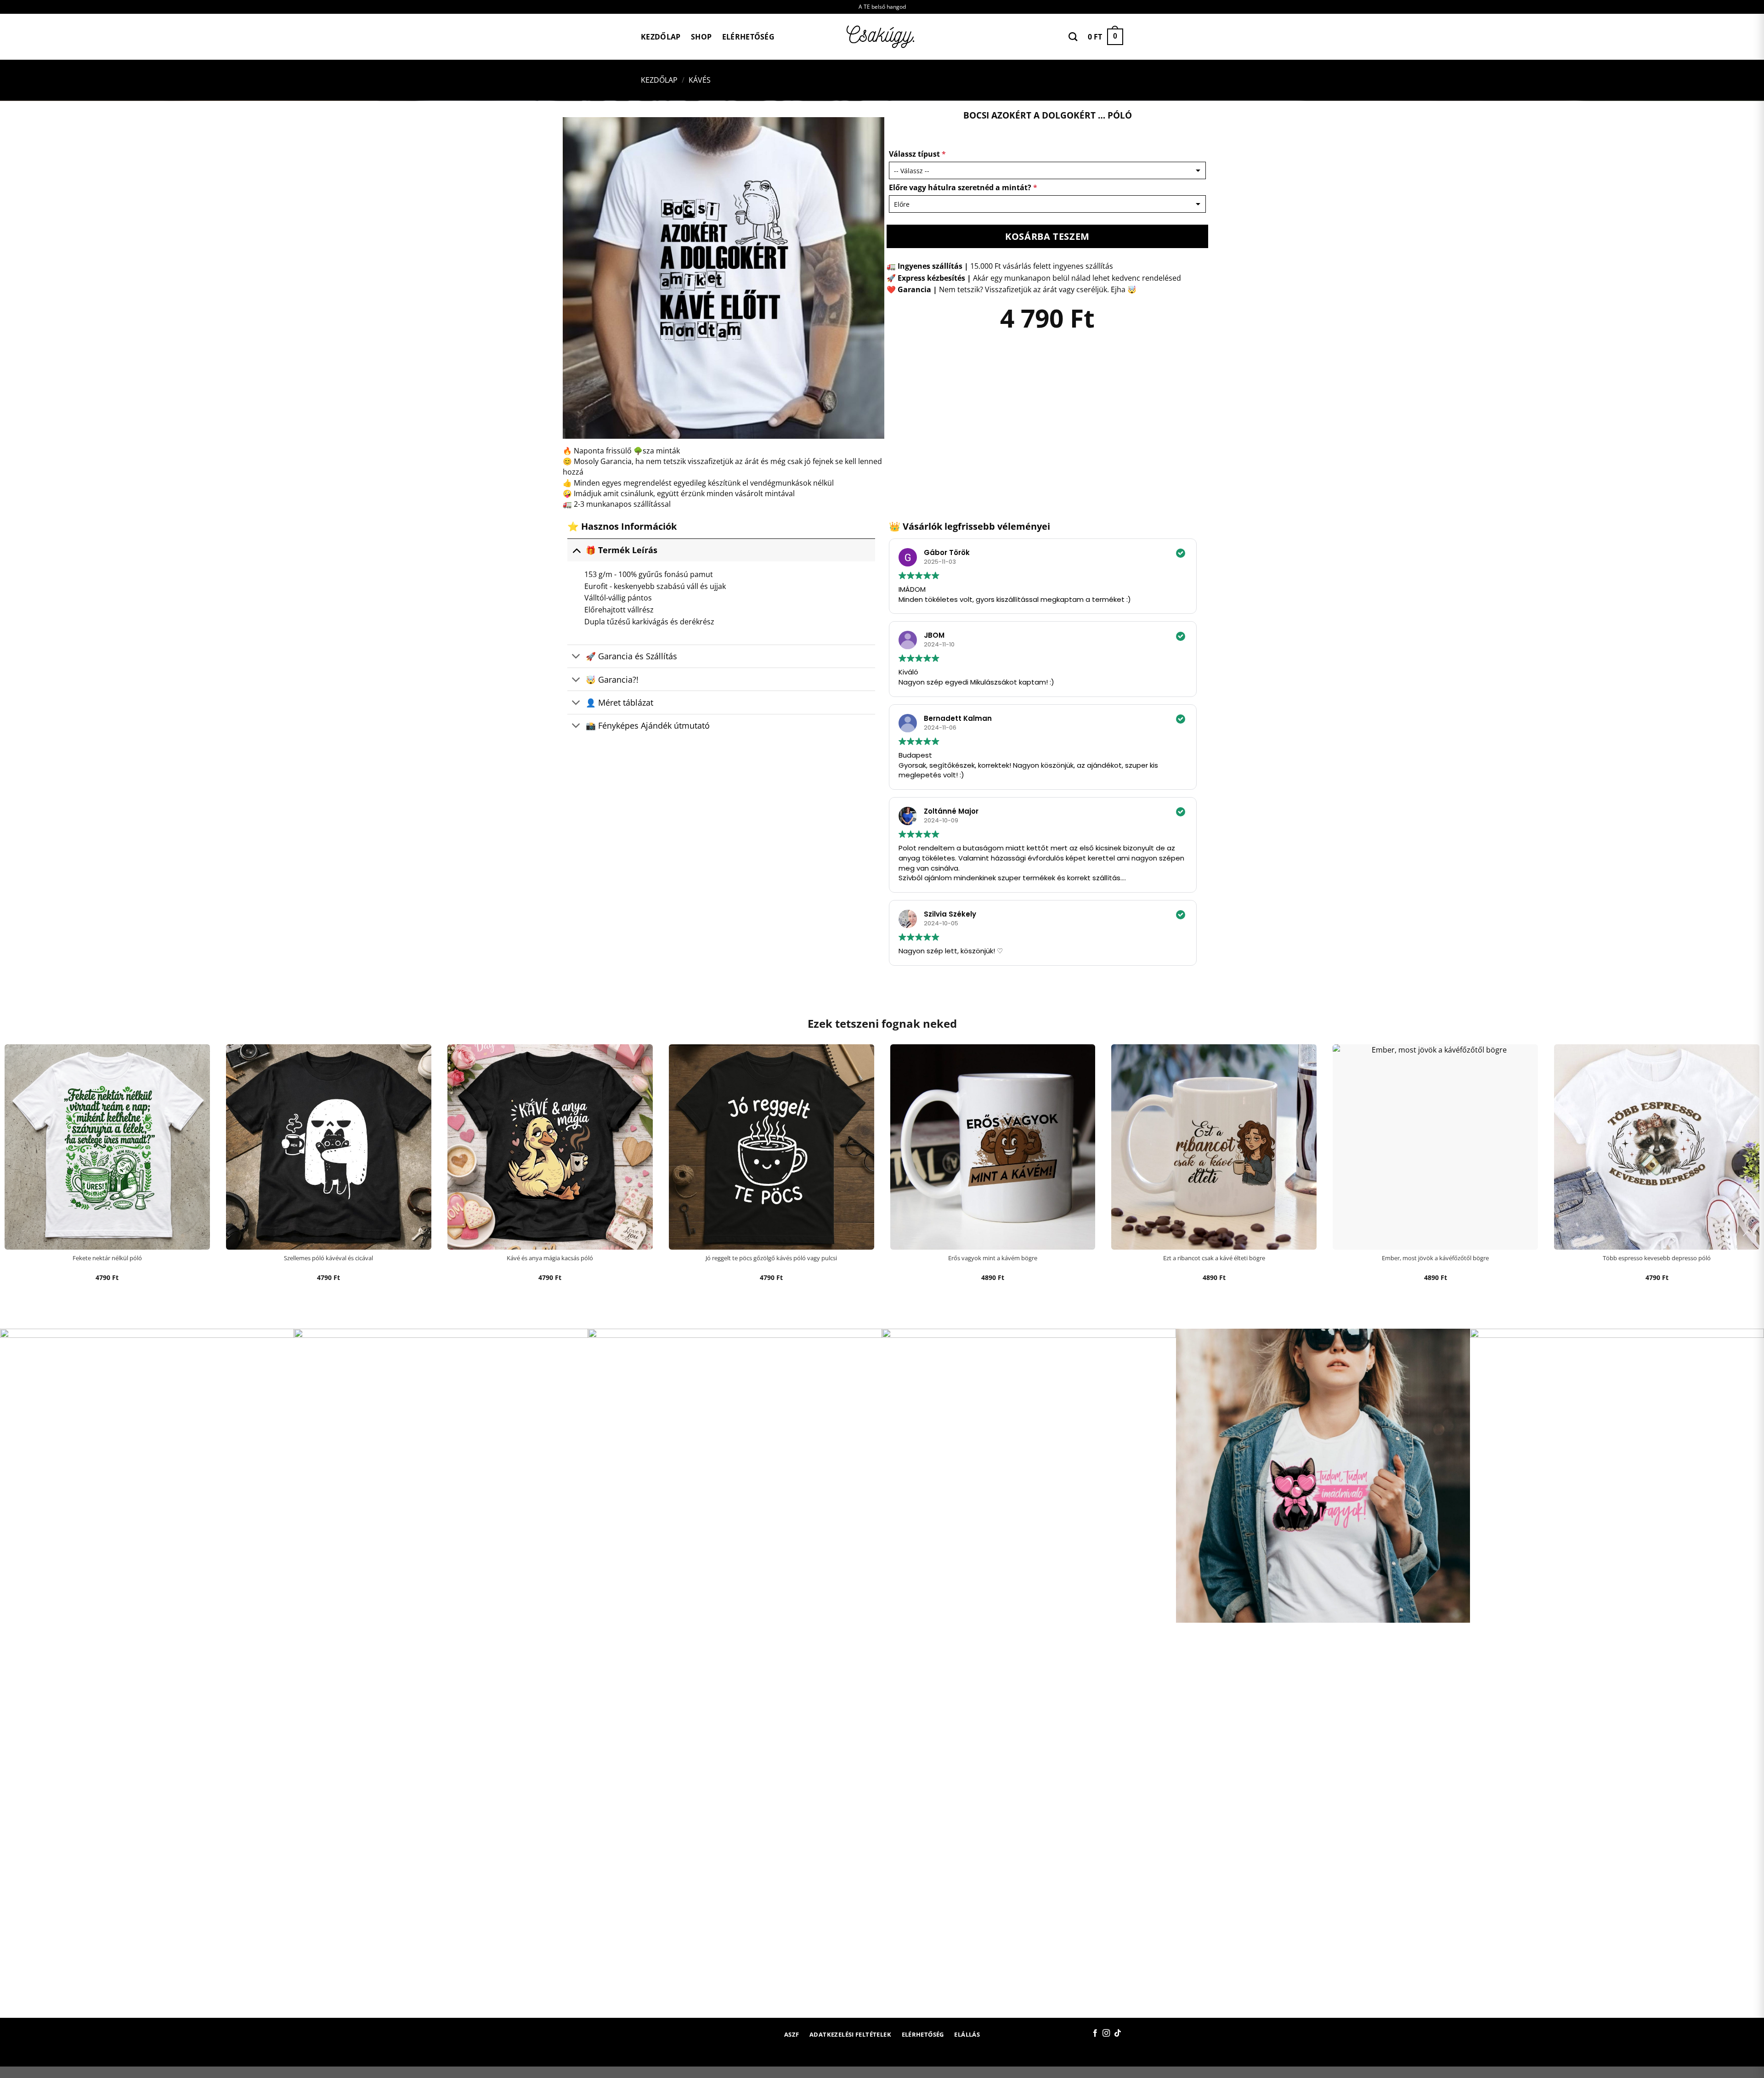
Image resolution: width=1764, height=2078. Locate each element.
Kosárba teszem (1047, 236)
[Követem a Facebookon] (1095, 2033)
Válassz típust (917, 154)
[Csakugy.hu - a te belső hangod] (882, 37)
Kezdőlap (661, 37)
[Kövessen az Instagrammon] (1106, 2033)
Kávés (700, 80)
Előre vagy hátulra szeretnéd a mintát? (963, 187)
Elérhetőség (749, 37)
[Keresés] (1073, 37)
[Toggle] (576, 550)
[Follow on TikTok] (1118, 2033)
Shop (701, 37)
